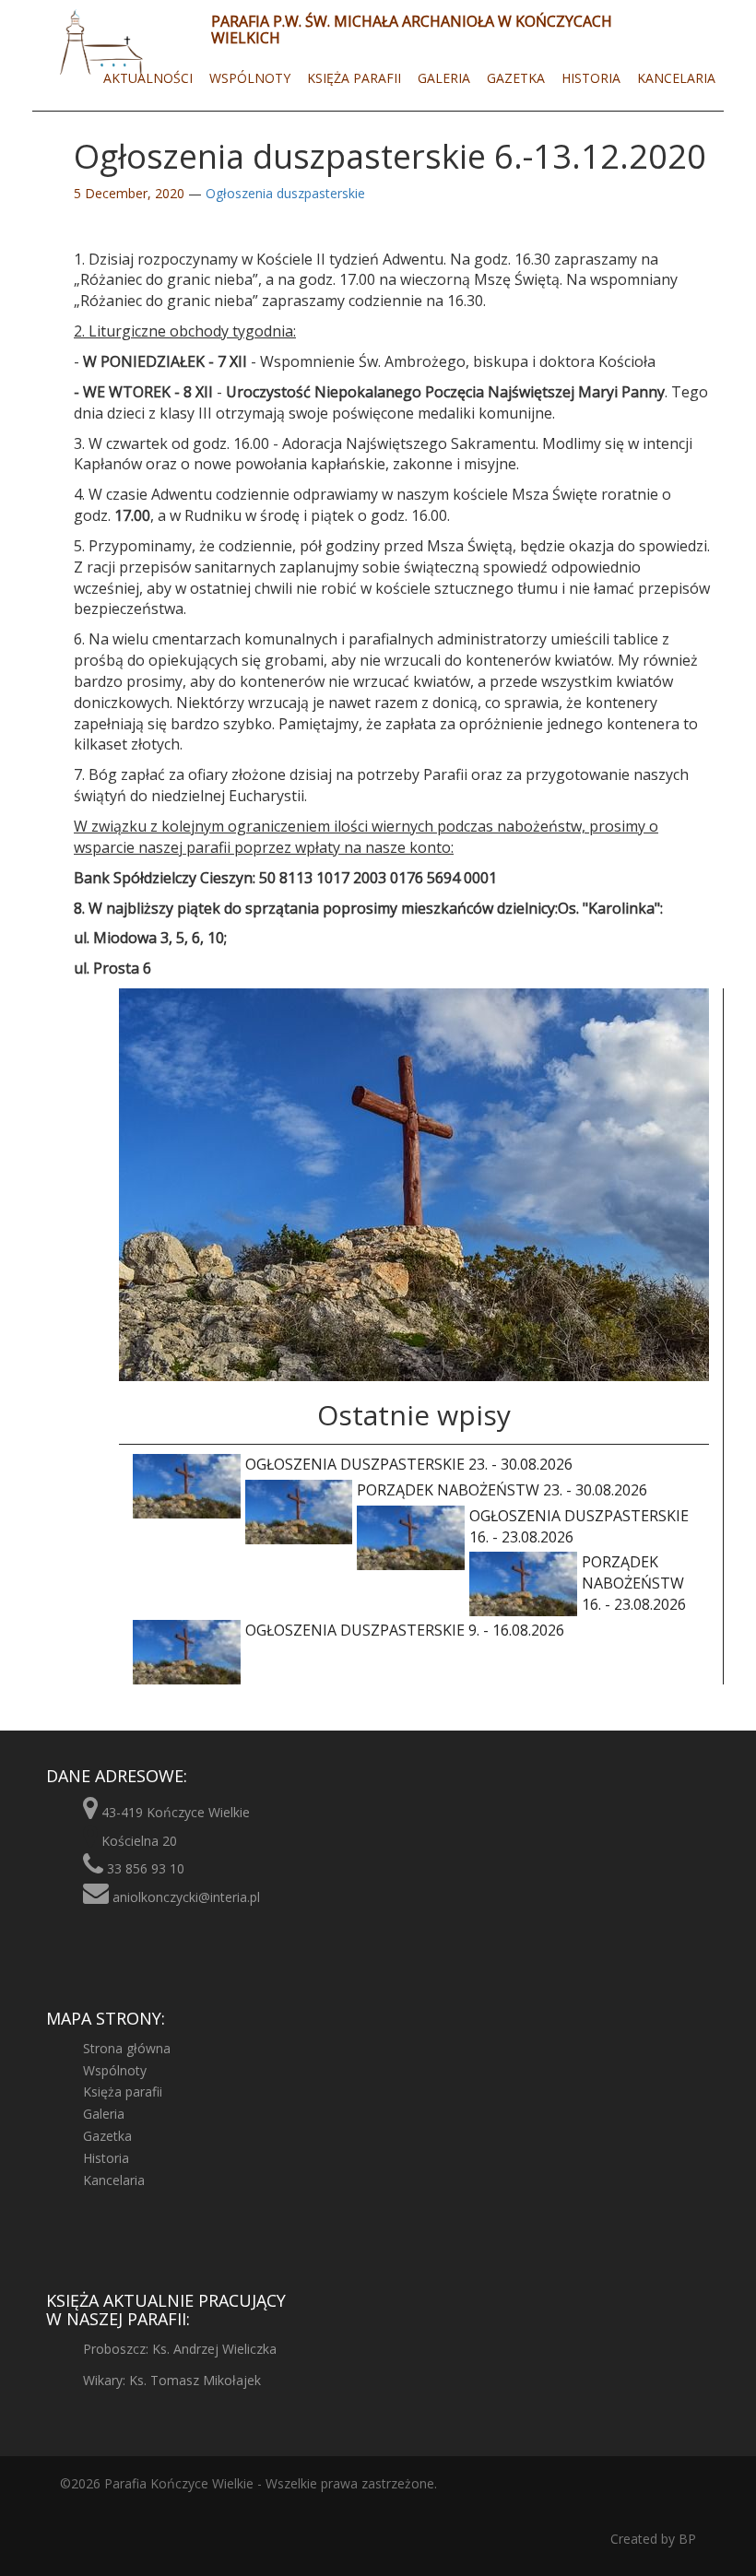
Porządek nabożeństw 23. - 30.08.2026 (502, 1490)
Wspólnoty (250, 78)
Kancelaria (676, 78)
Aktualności (148, 78)
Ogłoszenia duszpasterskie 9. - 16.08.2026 (405, 1630)
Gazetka (516, 78)
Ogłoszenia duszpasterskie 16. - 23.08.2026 (579, 1526)
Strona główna (127, 2048)
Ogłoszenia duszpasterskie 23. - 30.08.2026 (409, 1464)
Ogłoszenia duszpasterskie (285, 193)
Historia (591, 78)
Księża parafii (354, 78)
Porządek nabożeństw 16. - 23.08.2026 (634, 1583)
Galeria (444, 78)
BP (685, 2539)
